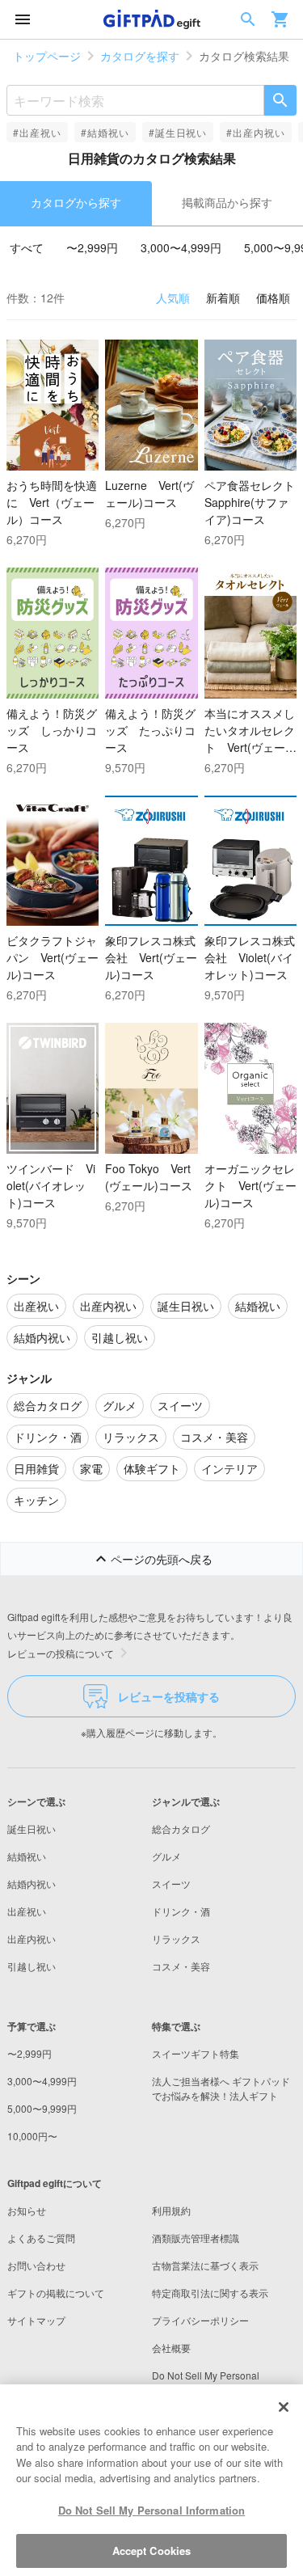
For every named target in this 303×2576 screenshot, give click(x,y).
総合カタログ (181, 1829)
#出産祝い (37, 132)
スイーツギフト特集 (196, 2053)
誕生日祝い (32, 1829)
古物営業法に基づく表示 (205, 2265)
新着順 (223, 298)
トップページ (47, 56)
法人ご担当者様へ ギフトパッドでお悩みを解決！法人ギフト (221, 2088)
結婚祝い (27, 1856)
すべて (27, 247)
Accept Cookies (152, 2551)
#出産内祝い (256, 132)
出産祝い (27, 1911)
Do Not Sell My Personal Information (152, 2510)
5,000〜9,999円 (42, 2108)
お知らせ (27, 2210)
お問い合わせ (36, 2265)
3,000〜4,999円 (181, 247)
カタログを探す (140, 56)
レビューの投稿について (61, 1653)
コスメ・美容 (181, 1966)
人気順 (173, 298)
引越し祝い (32, 1966)
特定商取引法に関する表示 (210, 2293)
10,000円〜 (32, 2136)
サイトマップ (36, 2320)
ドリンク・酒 (181, 1911)
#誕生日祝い (178, 132)
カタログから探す (76, 202)
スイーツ (171, 1883)
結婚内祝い (32, 1883)
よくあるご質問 (41, 2238)
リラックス (176, 1938)
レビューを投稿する (169, 1696)
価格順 (273, 298)
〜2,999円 (92, 247)
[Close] (284, 2407)
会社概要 (171, 2348)
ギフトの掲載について (56, 2293)
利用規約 (171, 2210)
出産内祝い (32, 1938)
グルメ (166, 1856)
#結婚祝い (105, 132)
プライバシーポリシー (200, 2320)
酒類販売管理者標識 (196, 2238)
